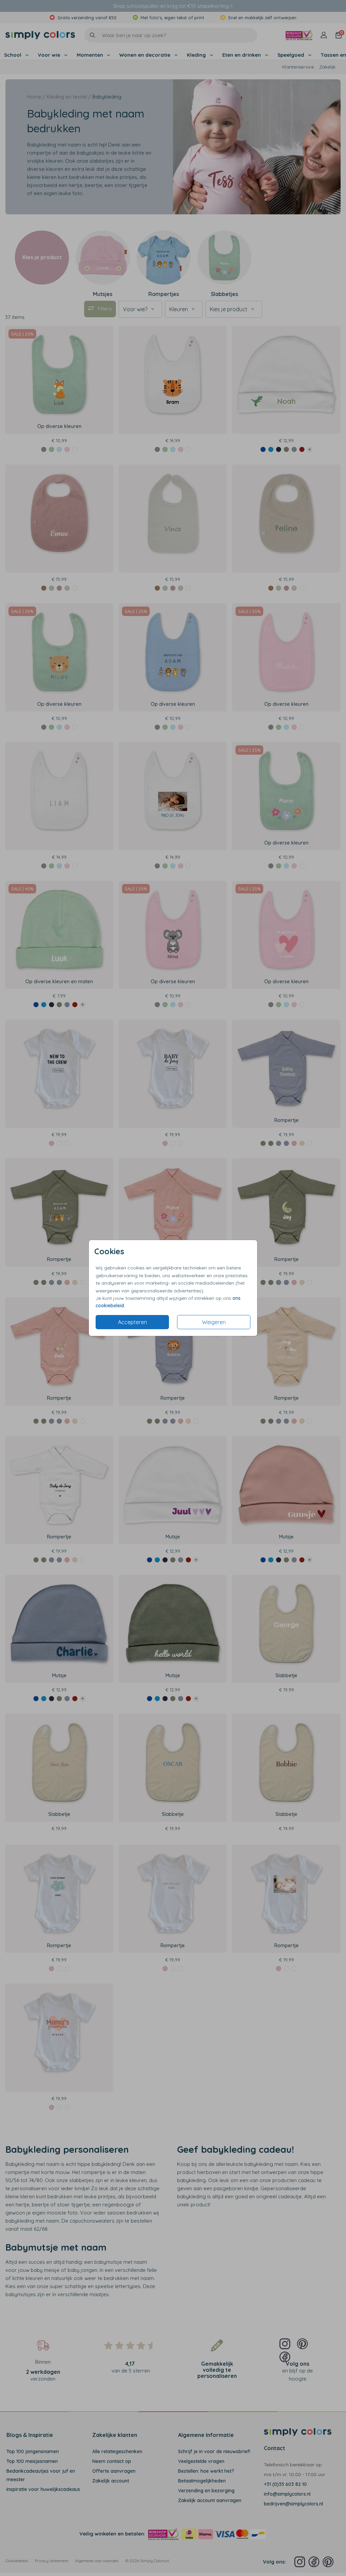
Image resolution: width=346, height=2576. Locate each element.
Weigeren (214, 1322)
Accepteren (132, 1322)
